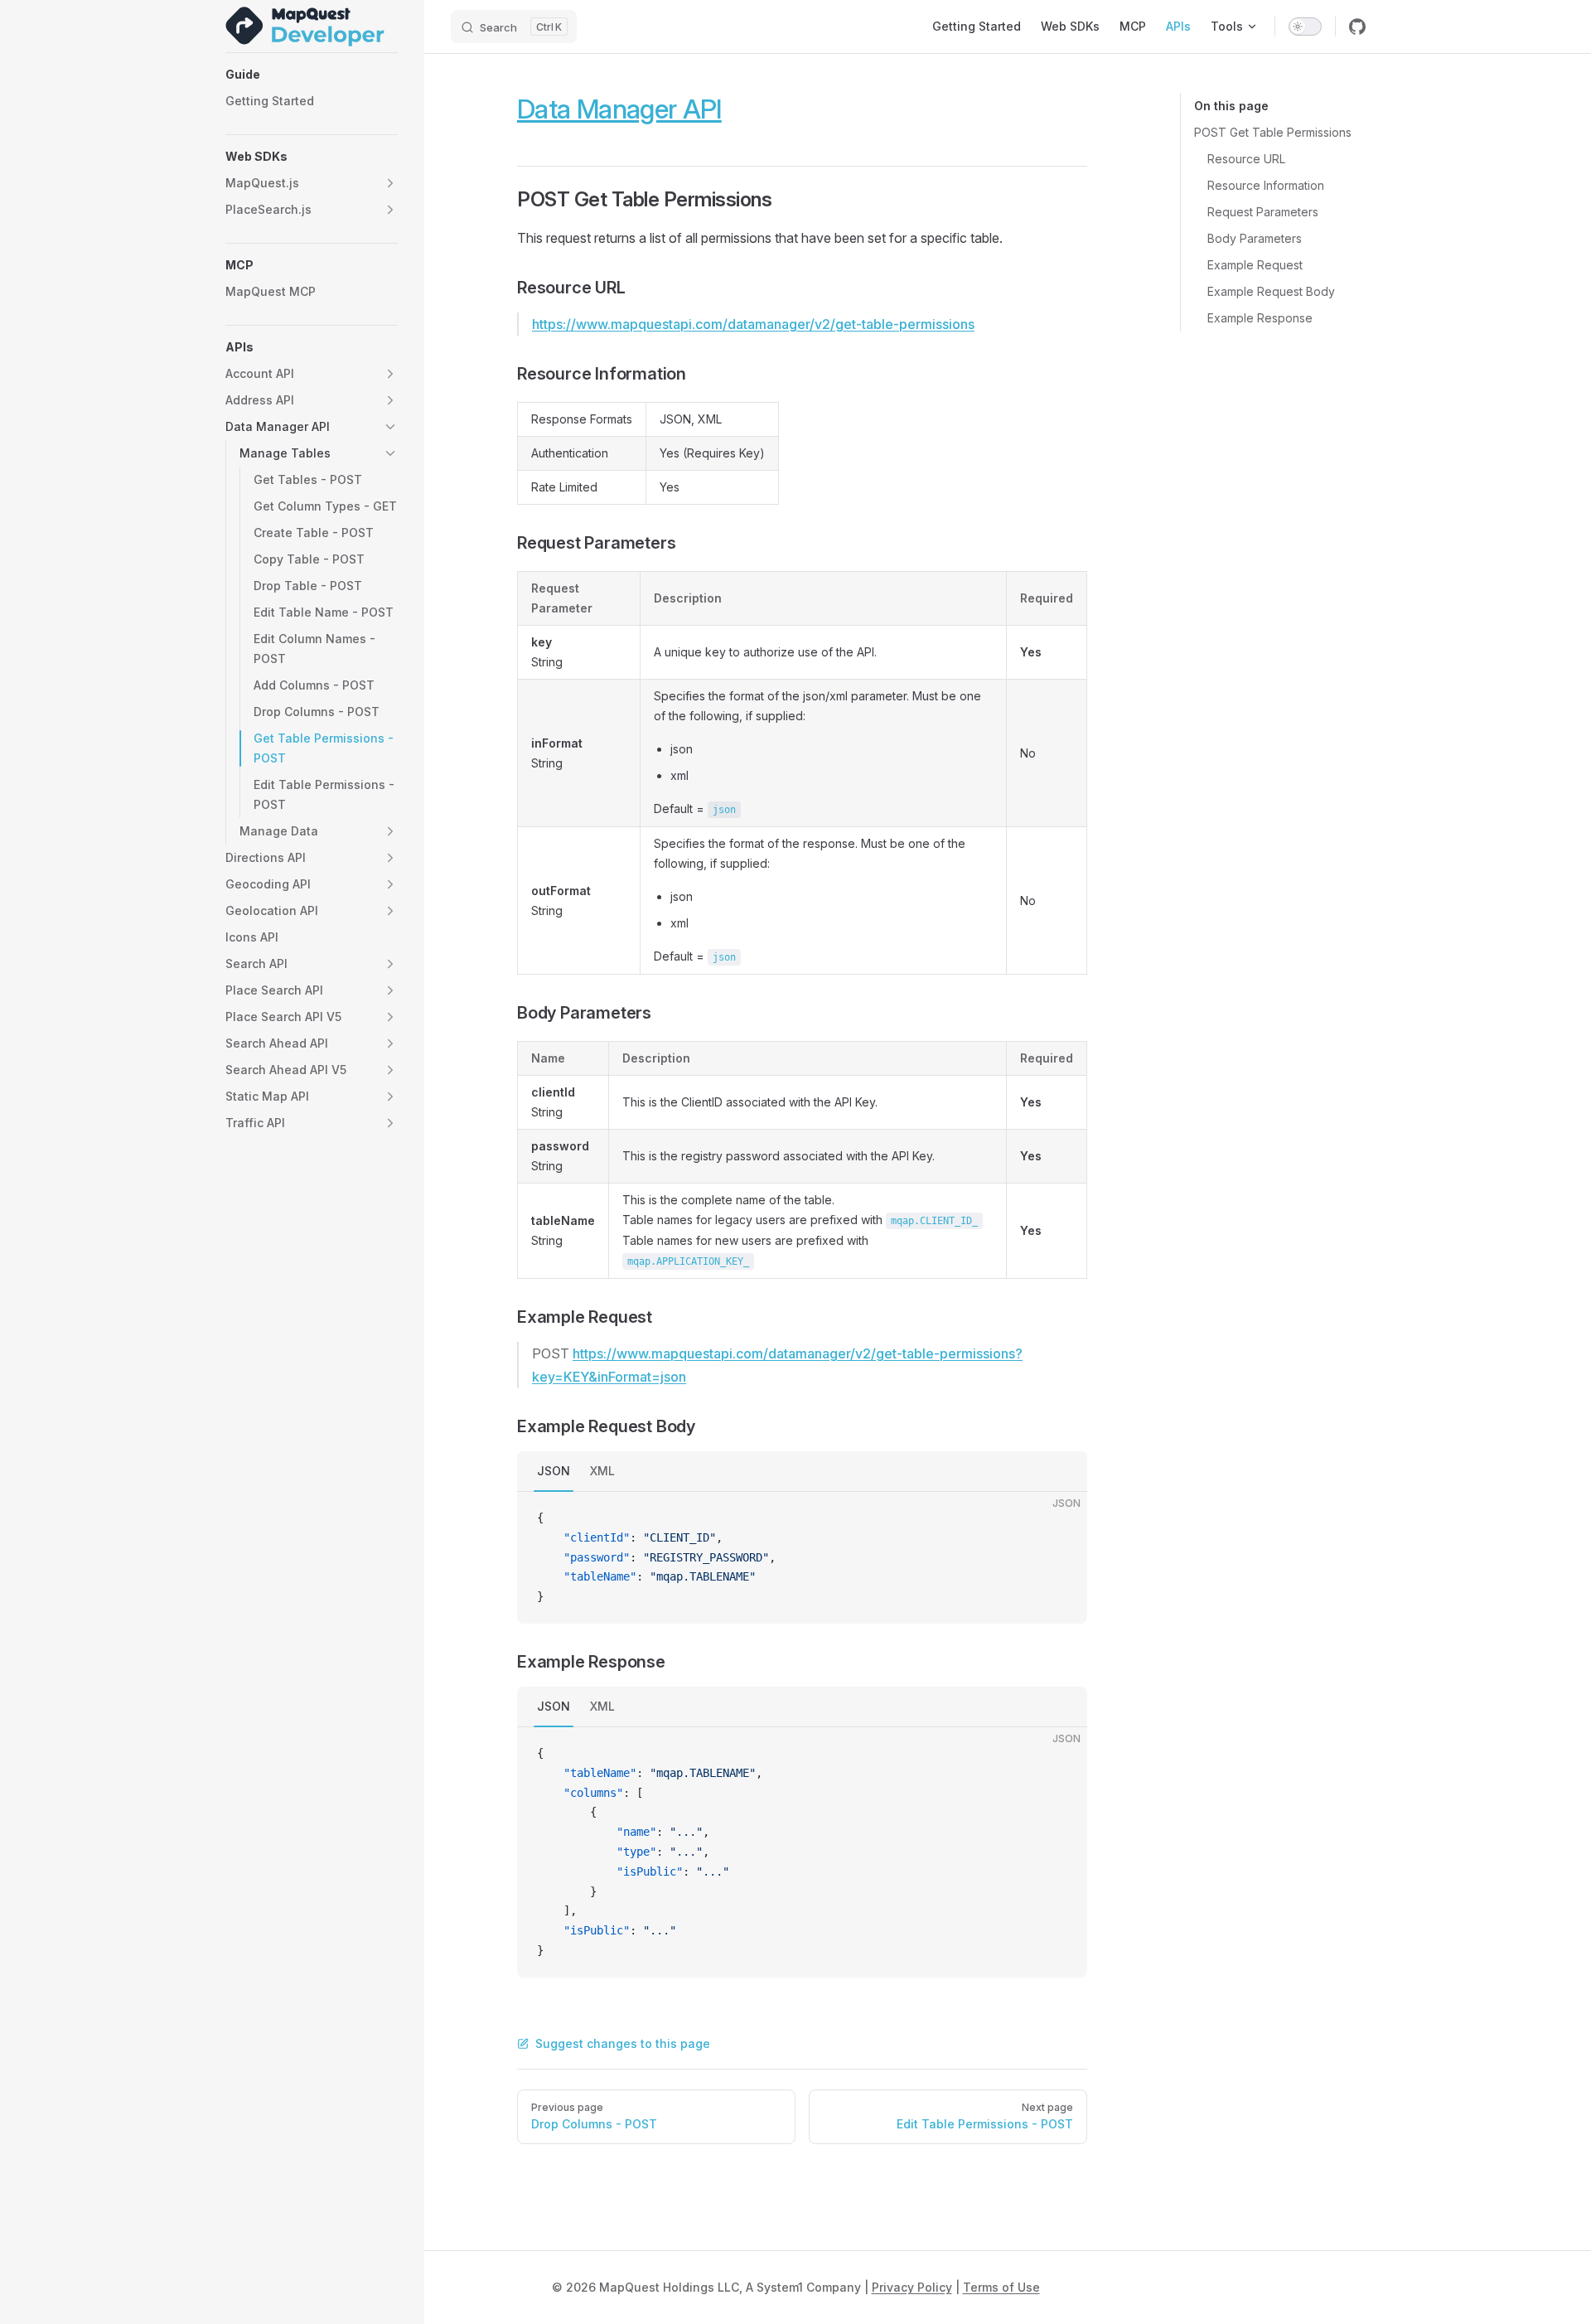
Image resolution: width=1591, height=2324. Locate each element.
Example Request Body (1271, 291)
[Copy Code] (1061, 1518)
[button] (312, 75)
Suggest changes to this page (623, 2043)
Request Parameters (1263, 212)
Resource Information (1266, 185)
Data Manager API (619, 109)
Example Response (1260, 318)
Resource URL (1246, 159)
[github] (1357, 27)
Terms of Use (1001, 2287)
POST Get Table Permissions (1273, 132)
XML (602, 1471)
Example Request (1255, 265)
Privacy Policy (912, 2287)
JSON (554, 1471)
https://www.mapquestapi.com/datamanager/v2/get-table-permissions (753, 324)
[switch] (1305, 27)
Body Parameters (1255, 238)
